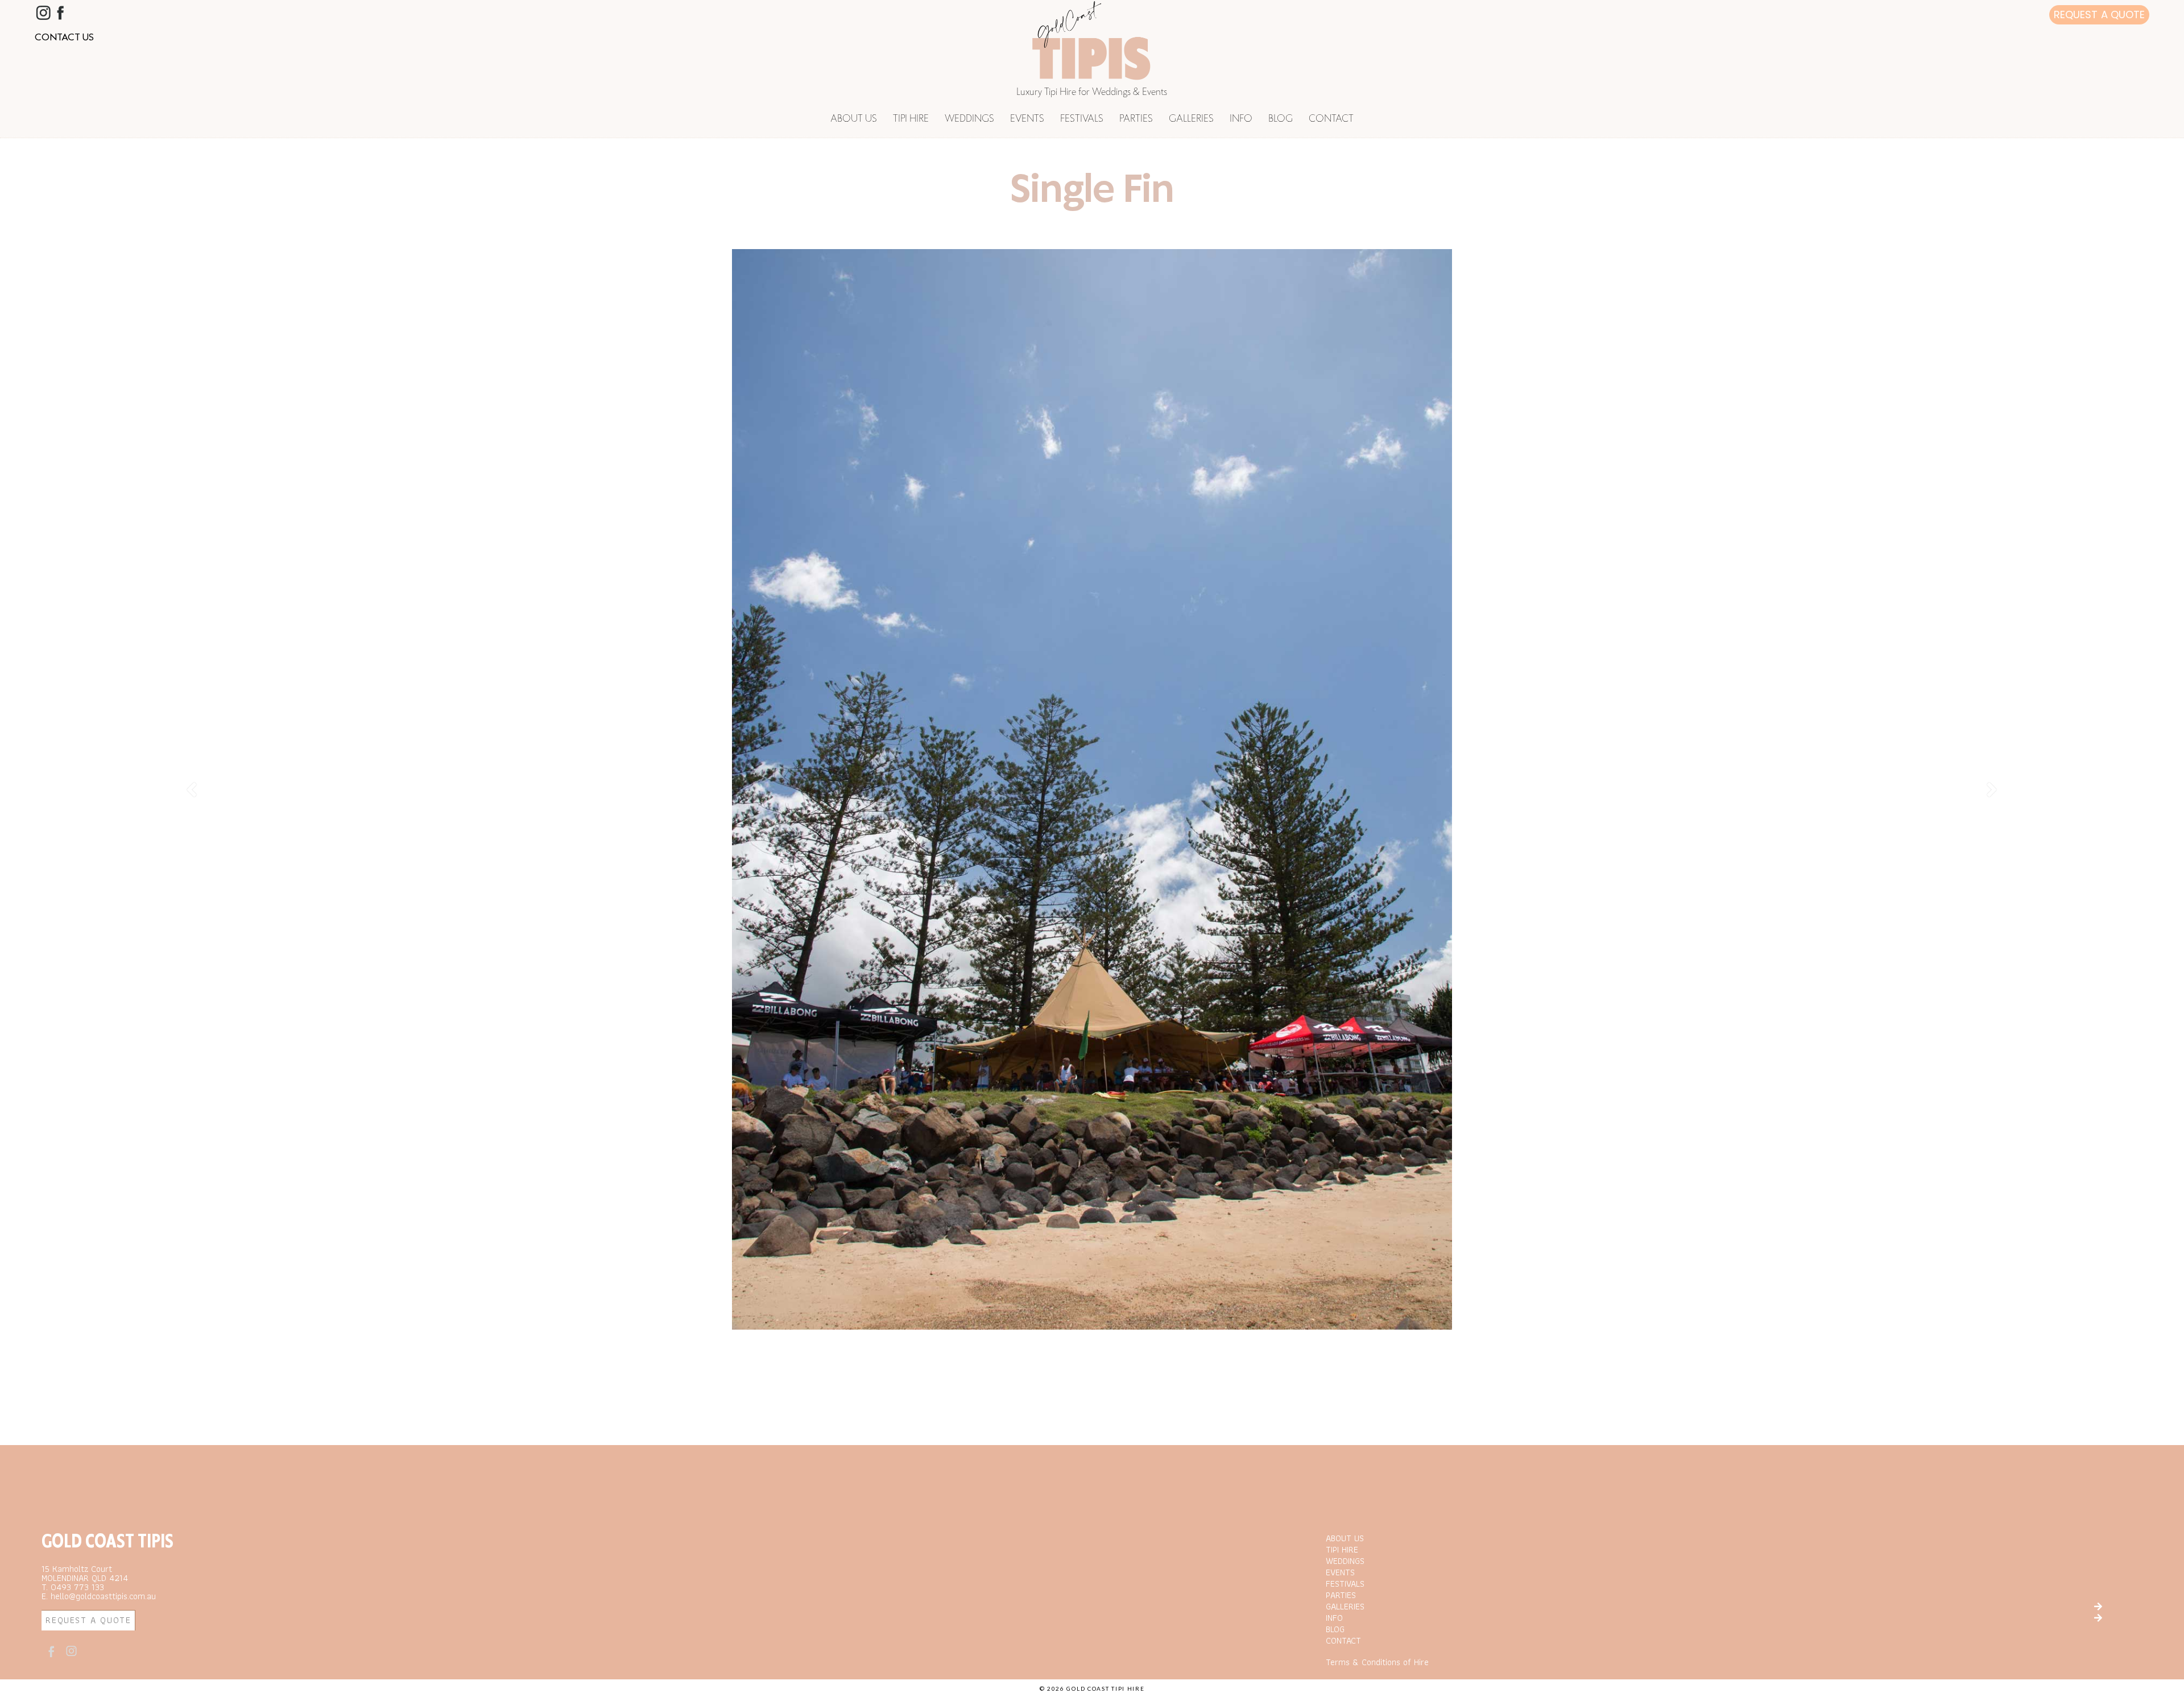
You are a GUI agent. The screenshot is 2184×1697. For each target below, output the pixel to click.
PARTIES (1136, 119)
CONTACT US (64, 37)
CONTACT (1331, 119)
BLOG (1281, 119)
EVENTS (1027, 119)
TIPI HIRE (911, 119)
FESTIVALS (1082, 119)
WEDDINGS (969, 119)
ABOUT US (854, 119)
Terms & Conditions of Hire (1377, 1662)
